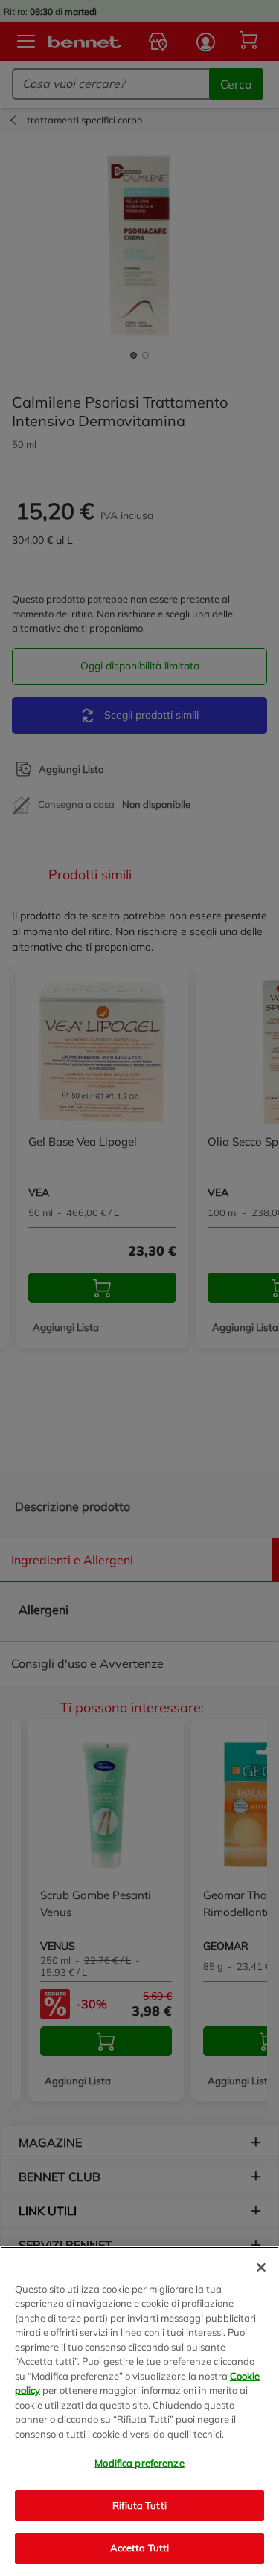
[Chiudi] (261, 2267)
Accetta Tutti (140, 2548)
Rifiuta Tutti (139, 2505)
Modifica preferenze (139, 2463)
